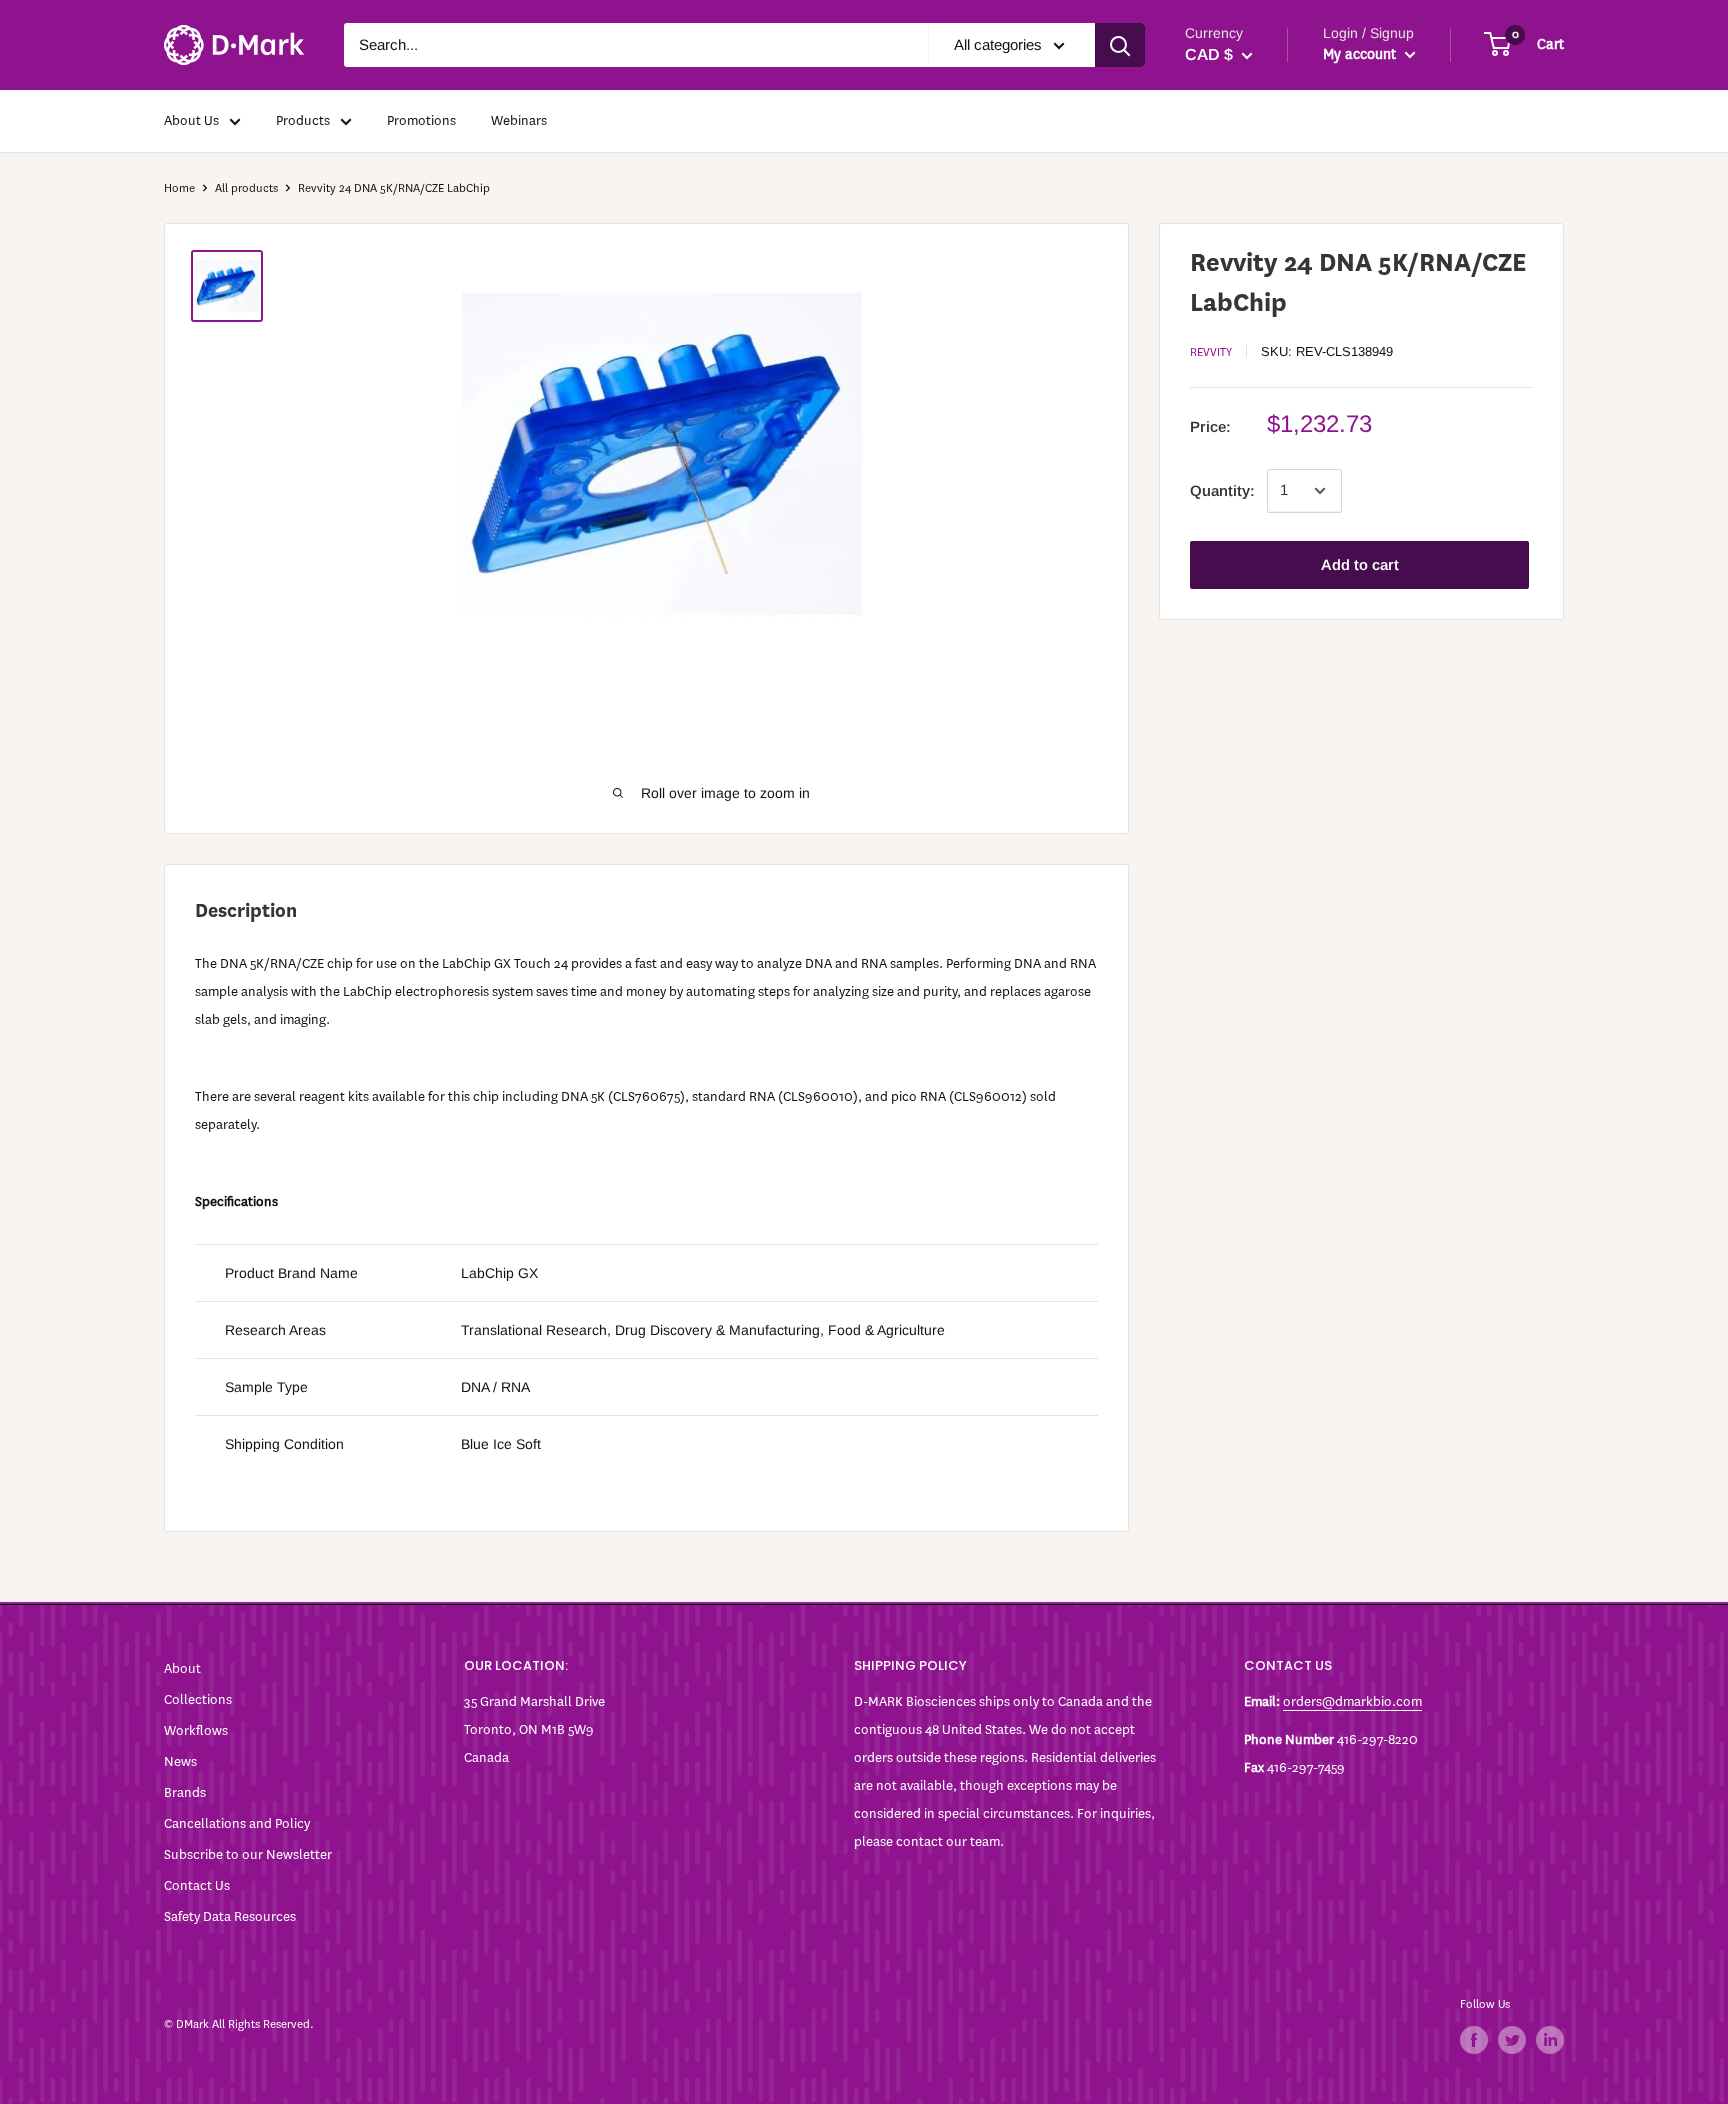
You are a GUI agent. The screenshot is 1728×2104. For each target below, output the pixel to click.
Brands (185, 1792)
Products (303, 120)
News (180, 1761)
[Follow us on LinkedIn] (1550, 2040)
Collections (198, 1699)
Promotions (421, 120)
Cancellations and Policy (237, 1823)
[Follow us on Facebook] (1474, 2040)
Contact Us (197, 1885)
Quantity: (1222, 490)
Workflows (196, 1730)
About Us (191, 120)
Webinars (519, 120)
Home (179, 188)
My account (1361, 54)
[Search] (1120, 45)
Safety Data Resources (230, 1916)
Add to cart (1360, 564)
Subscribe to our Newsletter (248, 1854)
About (182, 1668)
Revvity (1211, 352)
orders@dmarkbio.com (1352, 1701)
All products (246, 188)
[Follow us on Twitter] (1512, 2040)
